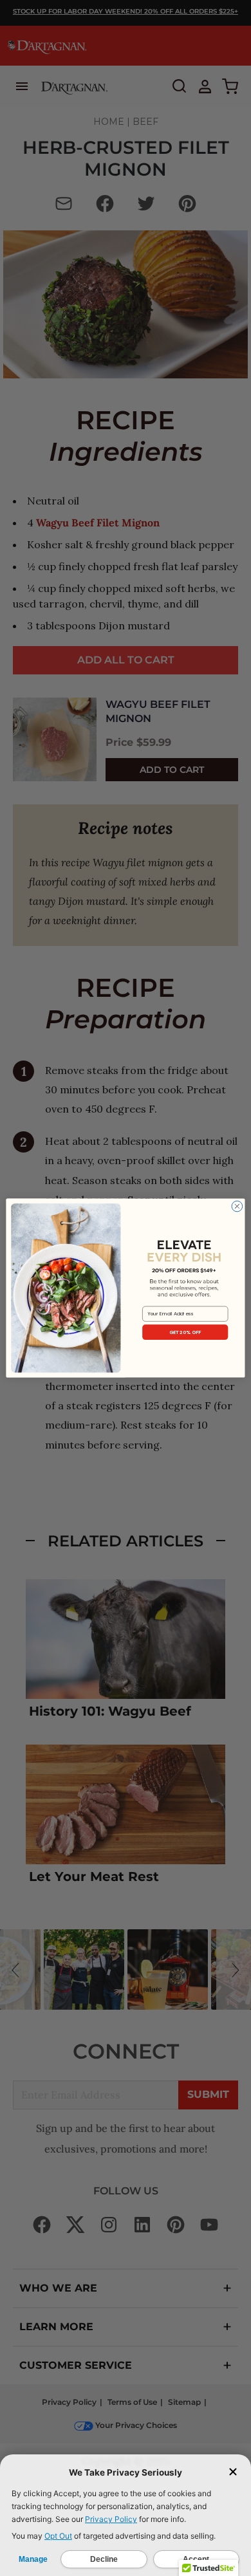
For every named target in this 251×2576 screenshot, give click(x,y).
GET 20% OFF (185, 1332)
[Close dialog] (237, 1206)
